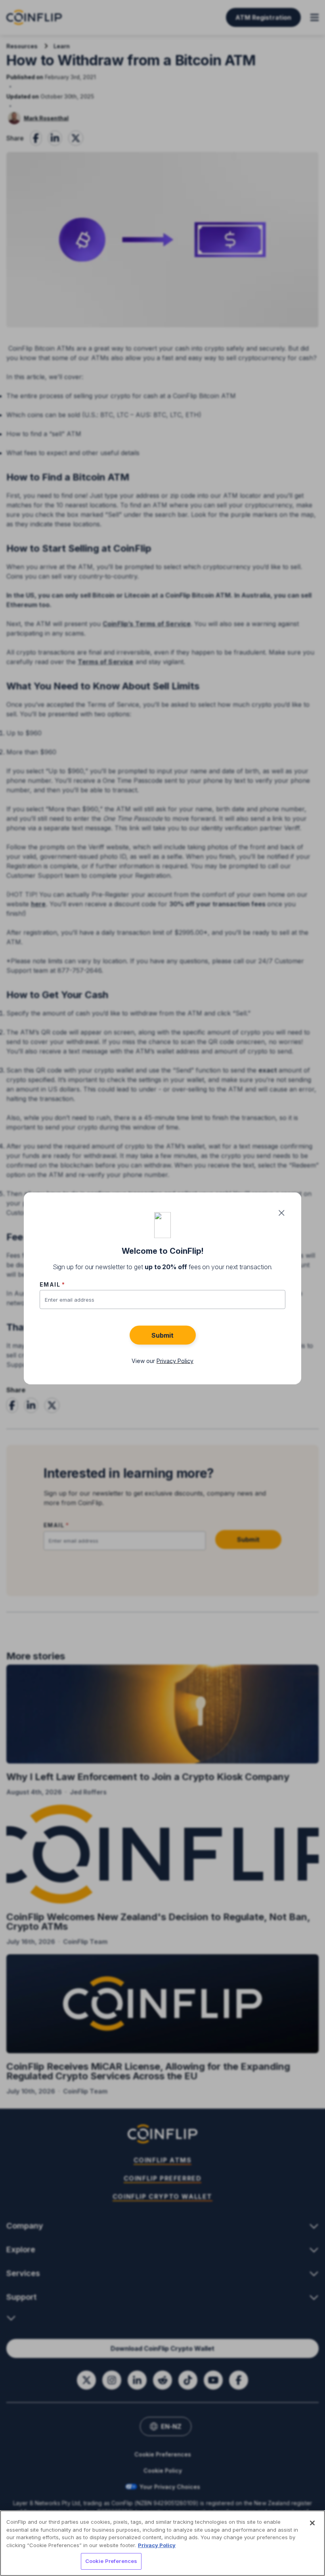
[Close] (312, 2523)
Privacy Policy (157, 2545)
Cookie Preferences (111, 2561)
